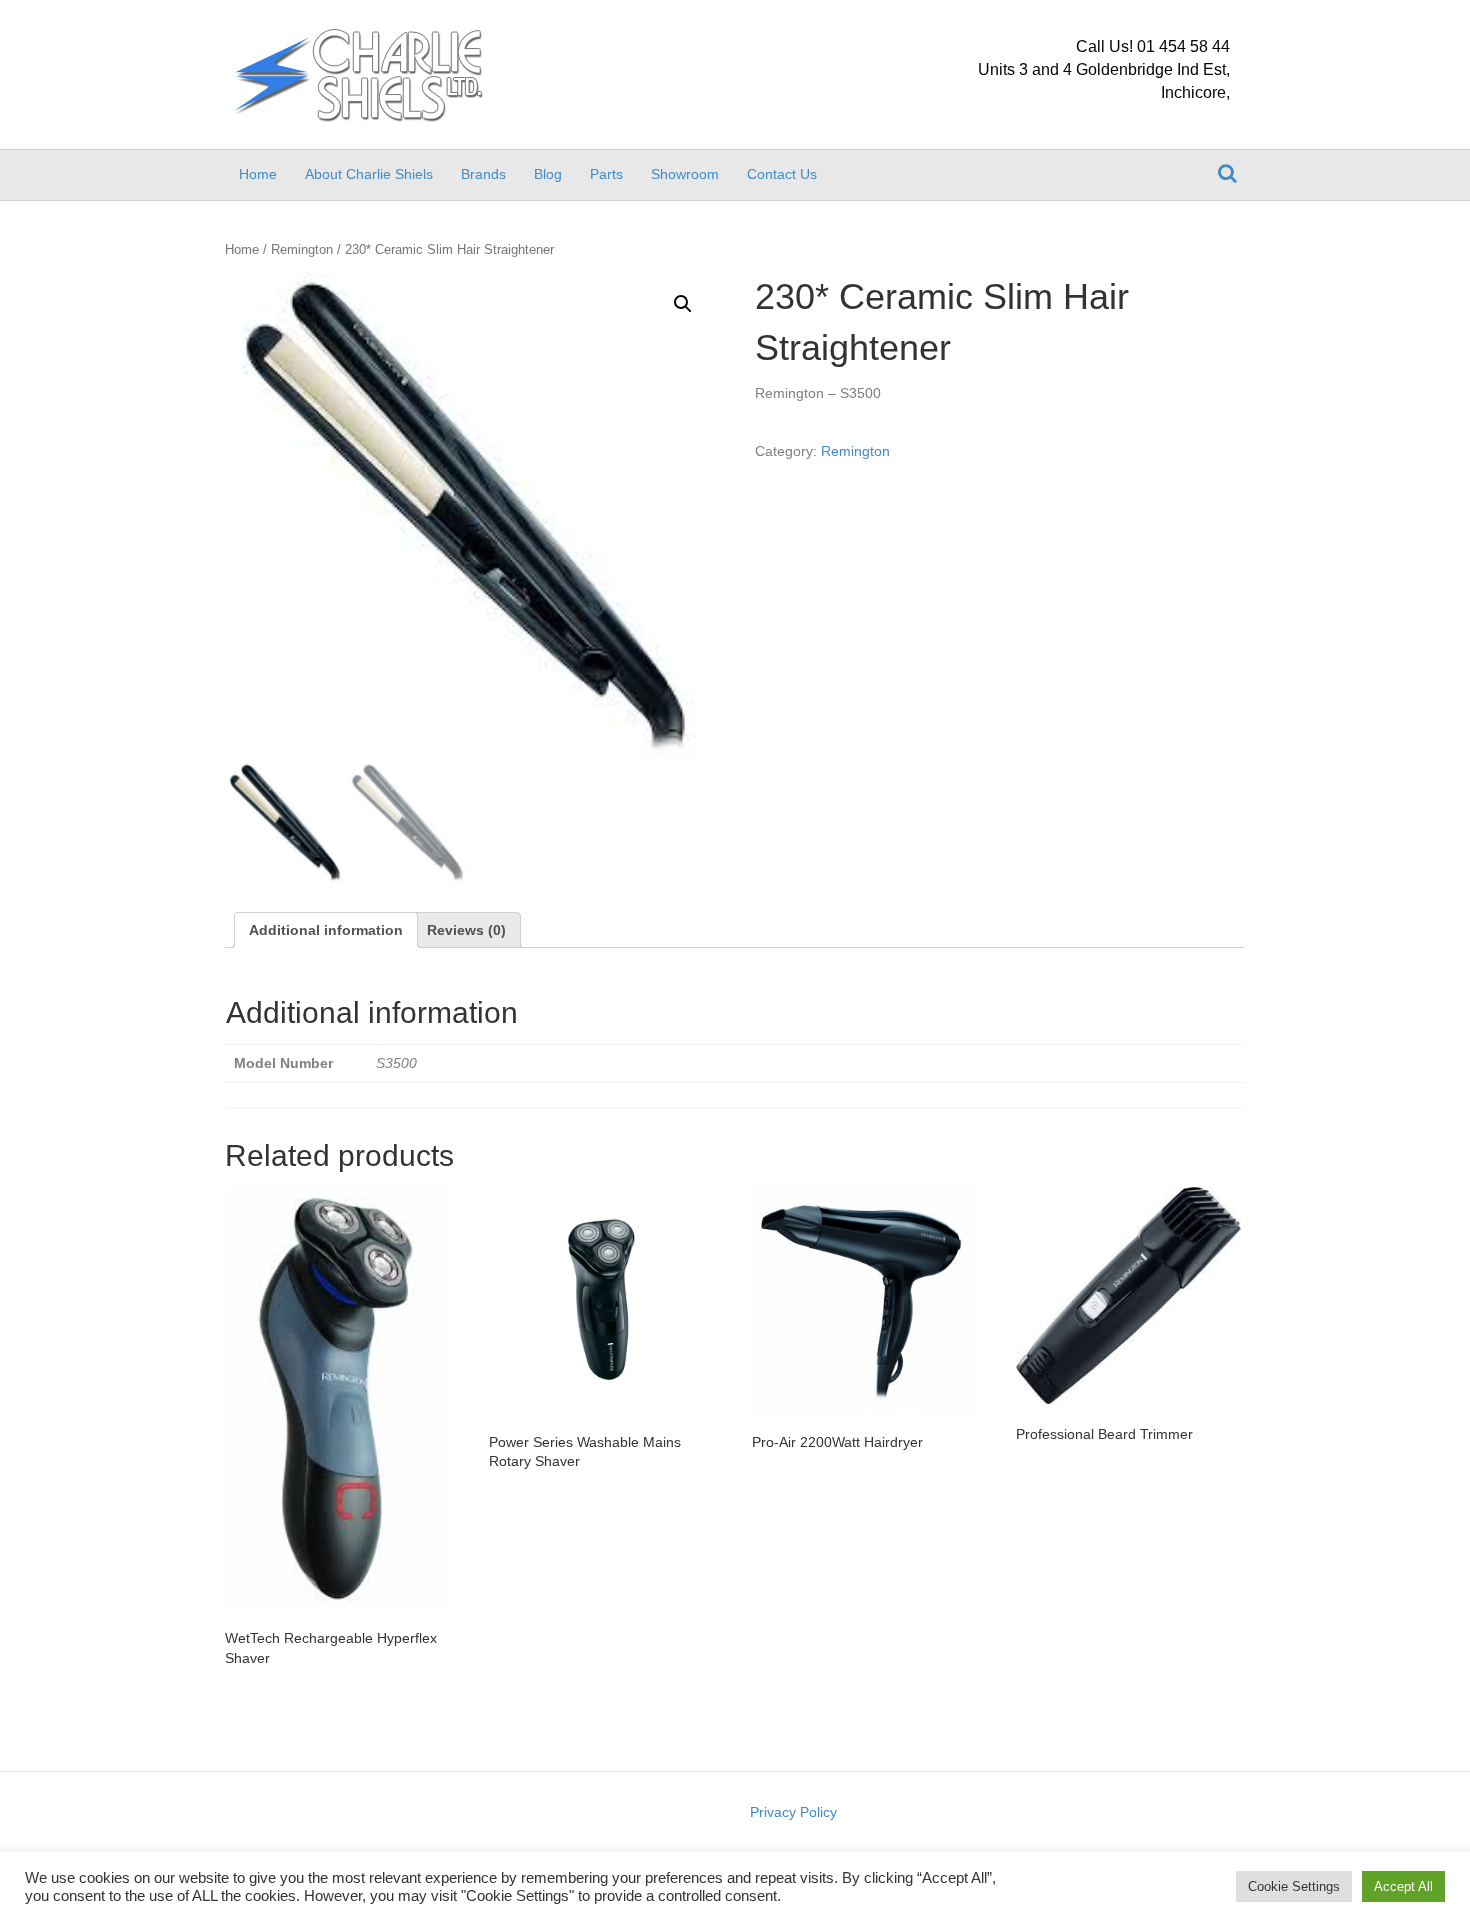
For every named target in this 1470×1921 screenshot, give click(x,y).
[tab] (326, 930)
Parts (606, 174)
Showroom (685, 174)
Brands (483, 174)
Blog (548, 174)
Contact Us (782, 174)
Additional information (326, 930)
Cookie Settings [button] (1294, 1886)
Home (258, 174)
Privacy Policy (793, 1812)
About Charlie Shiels (369, 174)
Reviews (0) (466, 930)
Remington (302, 249)
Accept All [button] (1403, 1886)
